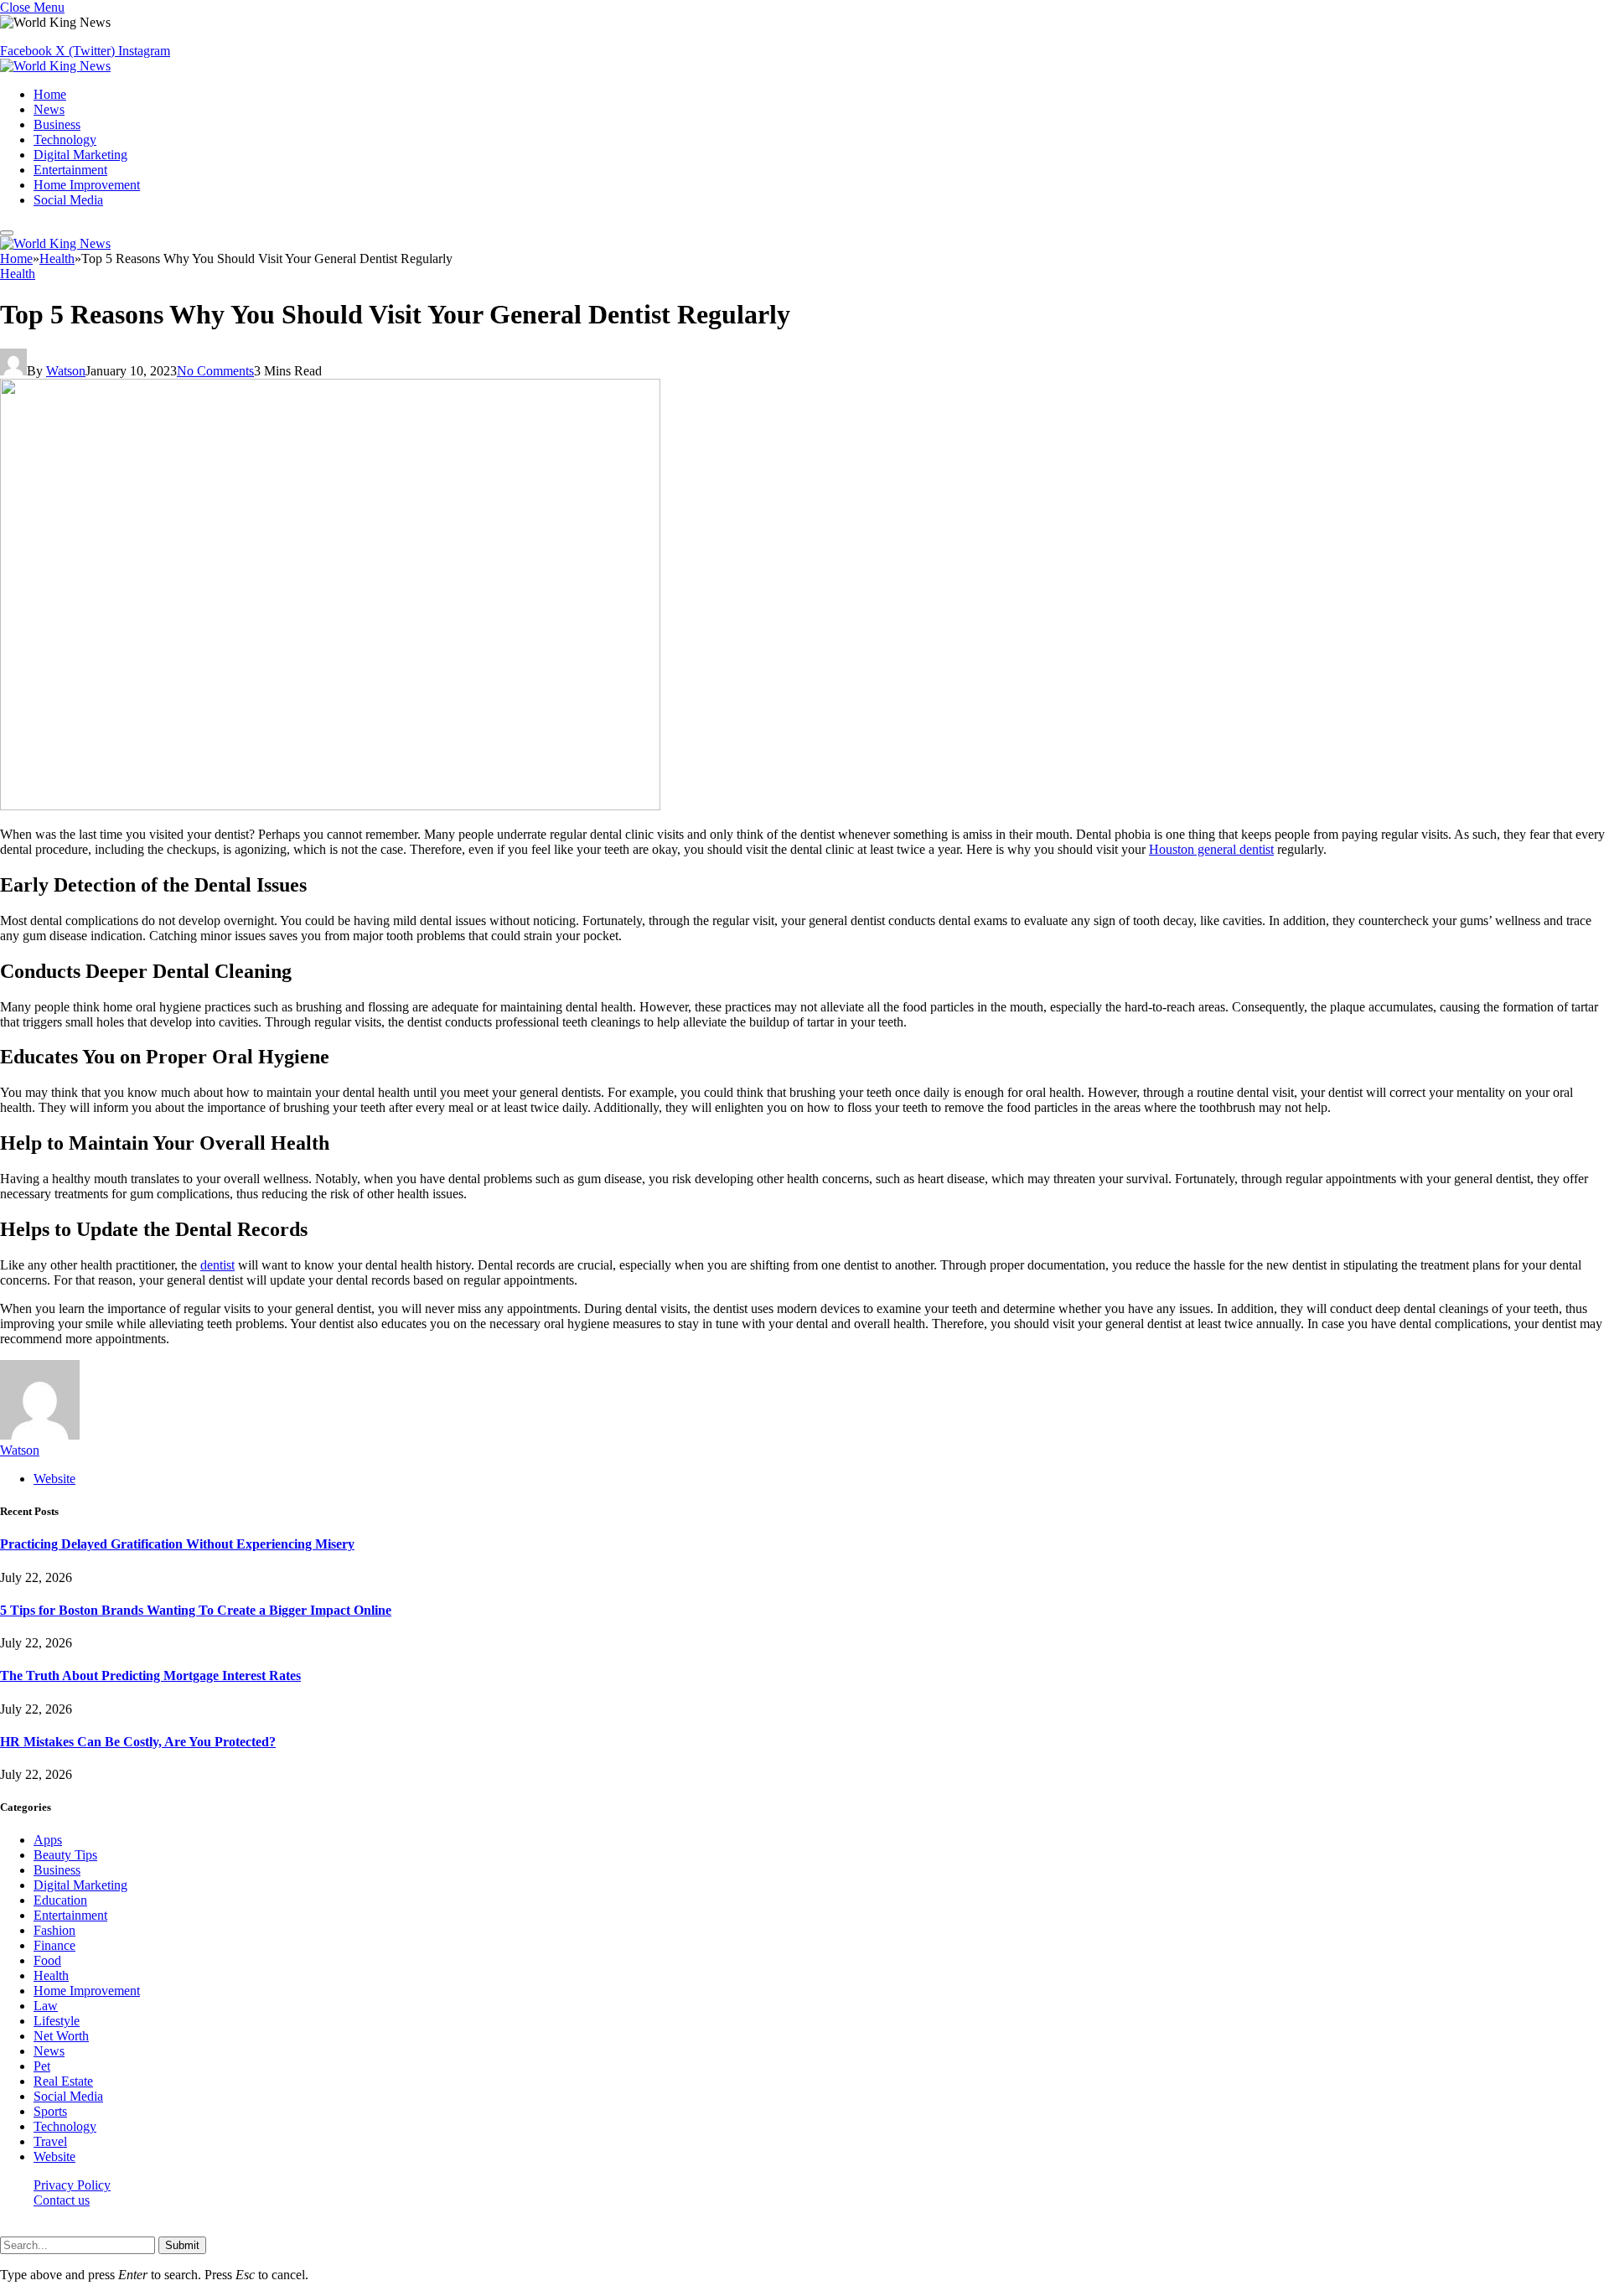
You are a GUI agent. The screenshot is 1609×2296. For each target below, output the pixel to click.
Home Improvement (87, 185)
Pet (42, 2066)
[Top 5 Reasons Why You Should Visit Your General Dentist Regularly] (330, 806)
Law (46, 2006)
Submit (182, 2245)
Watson (66, 371)
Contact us (62, 2200)
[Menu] (7, 233)
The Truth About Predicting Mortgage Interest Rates (150, 1675)
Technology (65, 140)
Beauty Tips (65, 1855)
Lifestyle (57, 2021)
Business (57, 124)
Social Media (68, 200)
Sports (50, 2111)
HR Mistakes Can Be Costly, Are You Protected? (138, 1742)
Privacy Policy (72, 2185)
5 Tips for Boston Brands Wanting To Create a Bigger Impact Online (196, 1610)
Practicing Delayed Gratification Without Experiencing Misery (177, 1544)
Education (60, 1900)
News (49, 109)
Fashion (54, 1930)
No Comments (215, 371)
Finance (54, 1945)
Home (50, 94)
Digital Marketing (80, 155)
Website (54, 2156)
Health (18, 274)
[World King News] (55, 66)
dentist (217, 1265)
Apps (48, 1840)
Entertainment (70, 170)
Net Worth (61, 2036)
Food (47, 1960)
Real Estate (63, 2081)
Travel (50, 2141)
